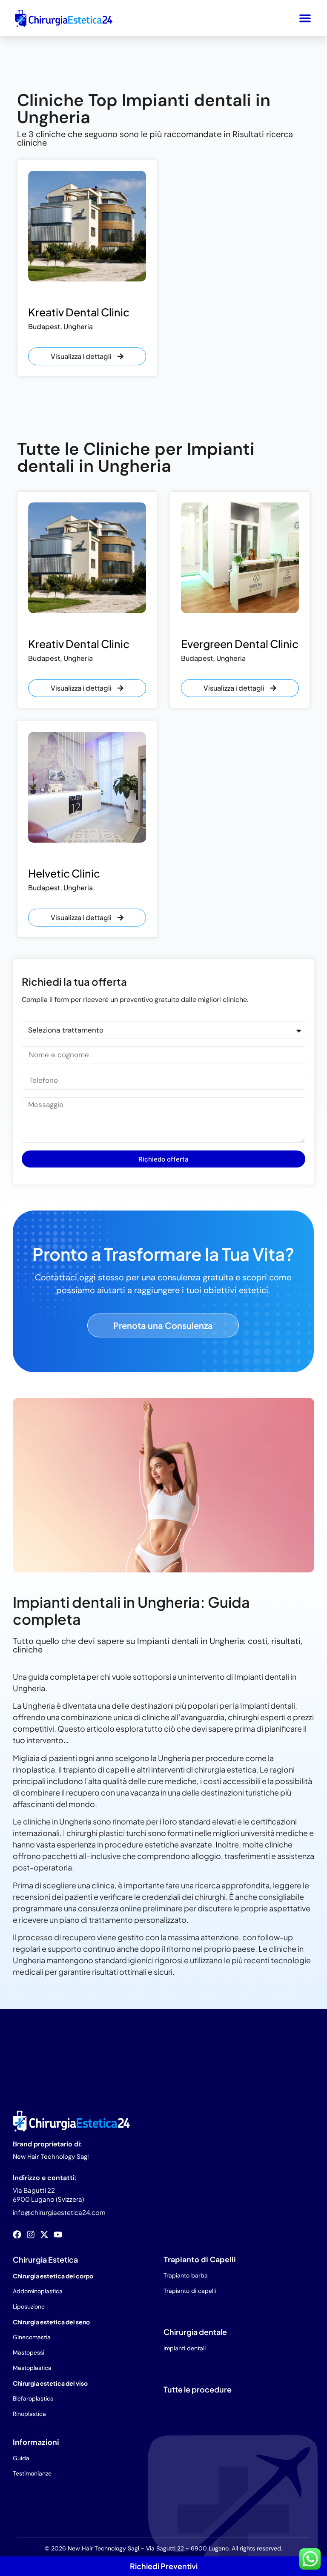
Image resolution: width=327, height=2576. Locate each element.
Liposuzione (29, 2306)
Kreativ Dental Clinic (79, 312)
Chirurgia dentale (195, 2332)
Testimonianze (32, 2473)
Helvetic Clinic (64, 873)
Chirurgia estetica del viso (50, 2383)
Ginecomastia (32, 2337)
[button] (305, 18)
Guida (21, 2458)
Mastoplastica (32, 2368)
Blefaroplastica (33, 2398)
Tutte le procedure (198, 2389)
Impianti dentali (185, 2348)
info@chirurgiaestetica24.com (59, 2212)
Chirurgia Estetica (45, 2259)
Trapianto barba (186, 2275)
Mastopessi (29, 2352)
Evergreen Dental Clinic (240, 644)
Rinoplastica (29, 2414)
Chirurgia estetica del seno (51, 2322)
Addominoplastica (38, 2291)
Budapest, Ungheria (60, 326)
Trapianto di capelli (190, 2291)
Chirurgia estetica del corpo (53, 2276)
